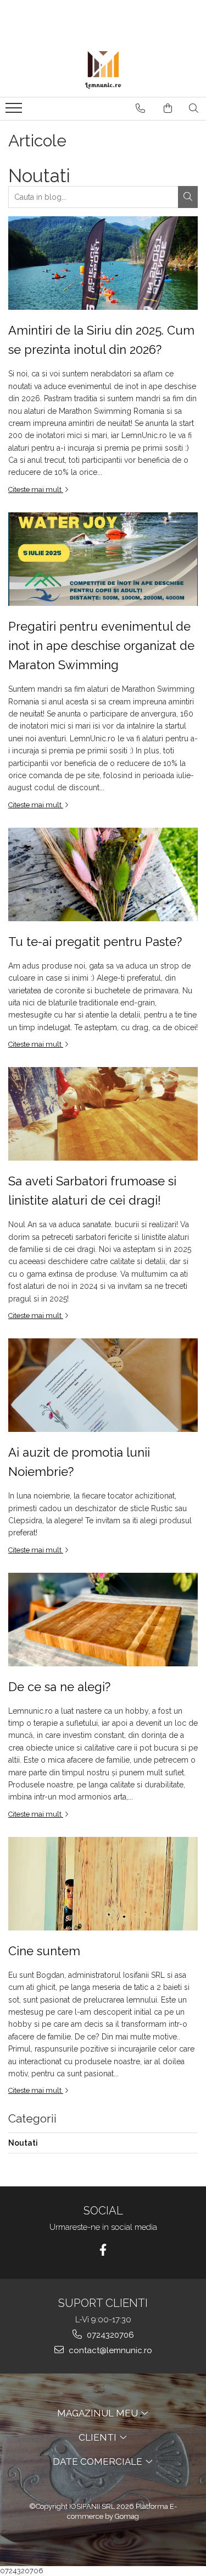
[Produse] (15, 111)
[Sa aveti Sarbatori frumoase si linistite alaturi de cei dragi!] (103, 1114)
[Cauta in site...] (194, 108)
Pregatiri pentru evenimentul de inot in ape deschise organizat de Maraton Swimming (101, 646)
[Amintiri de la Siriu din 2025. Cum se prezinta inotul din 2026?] (103, 263)
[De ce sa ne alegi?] (103, 1620)
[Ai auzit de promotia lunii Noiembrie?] (103, 1385)
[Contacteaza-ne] (140, 108)
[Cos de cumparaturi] (168, 108)
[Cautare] (188, 197)
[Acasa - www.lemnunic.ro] (103, 69)
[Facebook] (103, 2250)
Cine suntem (44, 1951)
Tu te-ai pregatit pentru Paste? (95, 942)
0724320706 (109, 2335)
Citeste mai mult (36, 490)
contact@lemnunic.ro (109, 2350)
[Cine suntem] (103, 1884)
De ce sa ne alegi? (59, 1687)
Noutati (23, 2143)
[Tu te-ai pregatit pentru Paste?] (103, 874)
